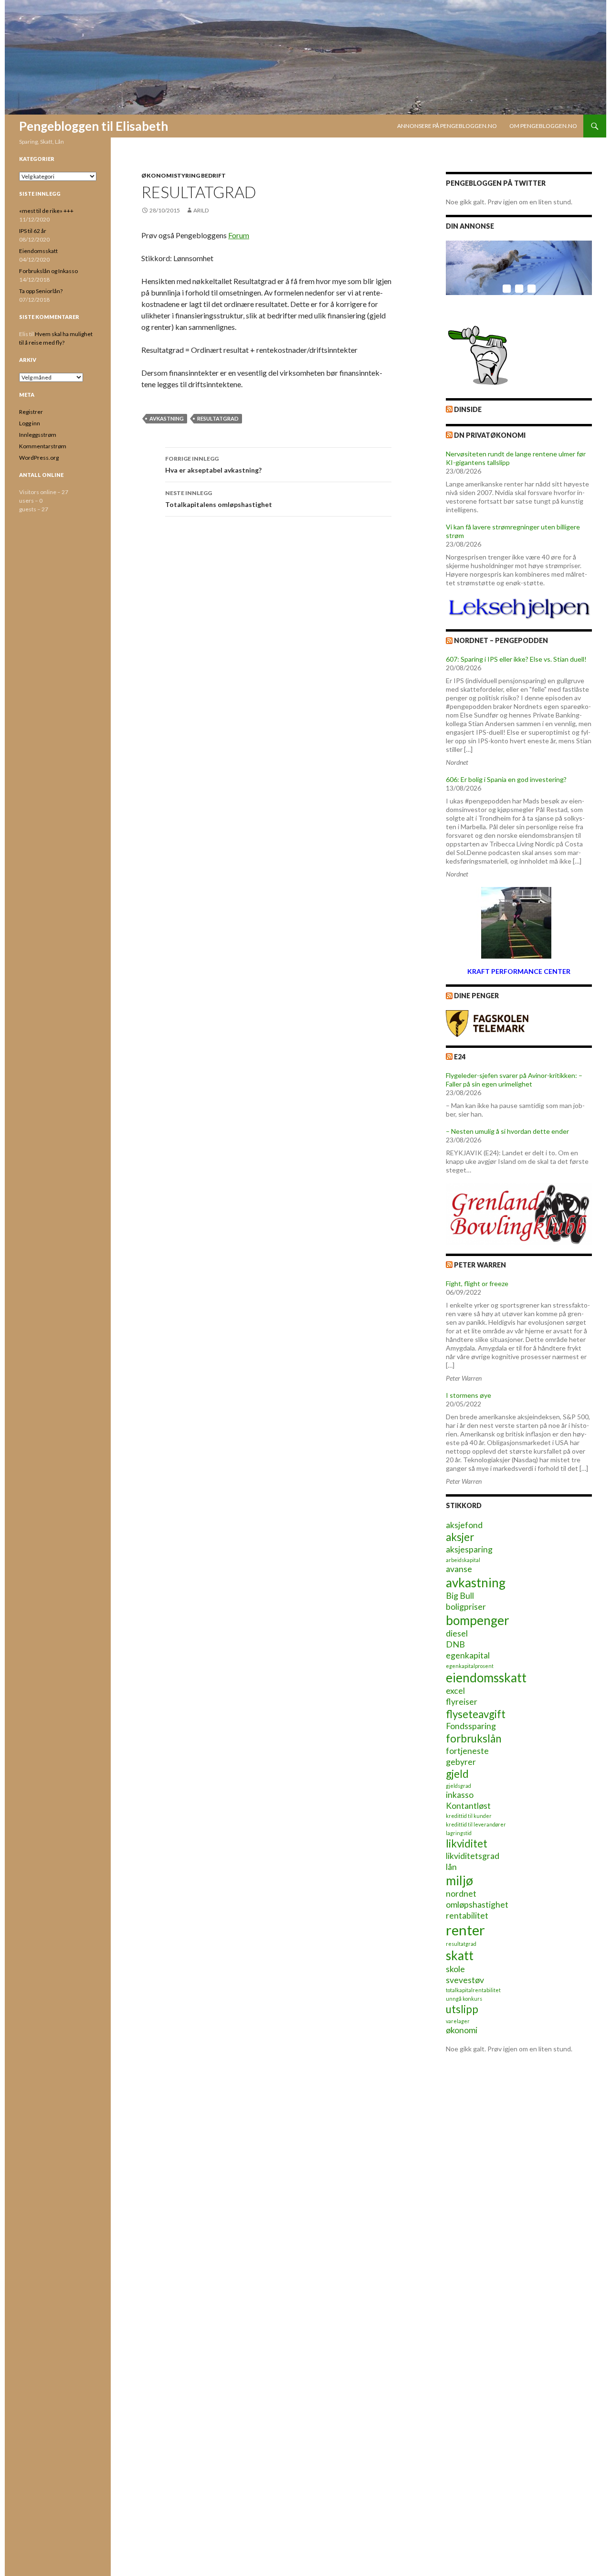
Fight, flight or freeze (477, 1283)
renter (465, 1930)
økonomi (462, 2030)
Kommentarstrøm (43, 446)
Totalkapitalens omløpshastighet (219, 499)
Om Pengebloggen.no (543, 126)
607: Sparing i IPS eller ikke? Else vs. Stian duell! (516, 659)
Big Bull (460, 1596)
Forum (239, 235)
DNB (455, 1644)
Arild (201, 210)
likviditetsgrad (473, 1856)
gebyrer (461, 1762)
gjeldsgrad (458, 1786)
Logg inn (30, 423)
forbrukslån (474, 1738)
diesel (457, 1633)
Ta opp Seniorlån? (41, 291)
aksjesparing (469, 1549)
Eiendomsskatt (38, 251)
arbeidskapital (463, 1560)
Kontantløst (468, 1806)
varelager (458, 2021)
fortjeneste (467, 1751)
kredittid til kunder (469, 1816)
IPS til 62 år (33, 231)
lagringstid (459, 1833)
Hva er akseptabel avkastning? (213, 465)
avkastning (167, 418)
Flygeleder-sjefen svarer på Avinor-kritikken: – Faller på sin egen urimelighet (514, 1080)
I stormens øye (469, 1395)
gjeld (457, 1774)
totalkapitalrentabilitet (473, 1990)
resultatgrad (218, 418)
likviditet (467, 1843)
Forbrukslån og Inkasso (48, 271)
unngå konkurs (464, 1999)
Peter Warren (480, 1265)
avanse (459, 1569)
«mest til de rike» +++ (46, 211)
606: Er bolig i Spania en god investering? (506, 779)
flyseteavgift (476, 1714)
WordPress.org (39, 458)
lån (451, 1867)
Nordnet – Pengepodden (501, 640)
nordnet (461, 1894)
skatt (460, 1955)
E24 (460, 1057)
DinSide (468, 409)
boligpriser (466, 1607)
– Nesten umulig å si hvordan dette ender (507, 1131)
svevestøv (465, 1980)
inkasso (460, 1795)
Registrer (31, 412)
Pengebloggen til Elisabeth (94, 126)
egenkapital (468, 1655)
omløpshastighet (477, 1905)
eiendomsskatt (486, 1678)
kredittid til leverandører (476, 1824)
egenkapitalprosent (470, 1666)
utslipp (462, 2009)
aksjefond (464, 1525)
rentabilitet (467, 1916)
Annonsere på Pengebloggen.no (447, 126)
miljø (459, 1880)
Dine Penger (476, 996)
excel (455, 1691)
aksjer (460, 1537)
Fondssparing (471, 1726)
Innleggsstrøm (38, 435)
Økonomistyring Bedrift (184, 175)
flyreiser (462, 1702)
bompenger (478, 1620)
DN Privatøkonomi (490, 435)
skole (455, 1969)
